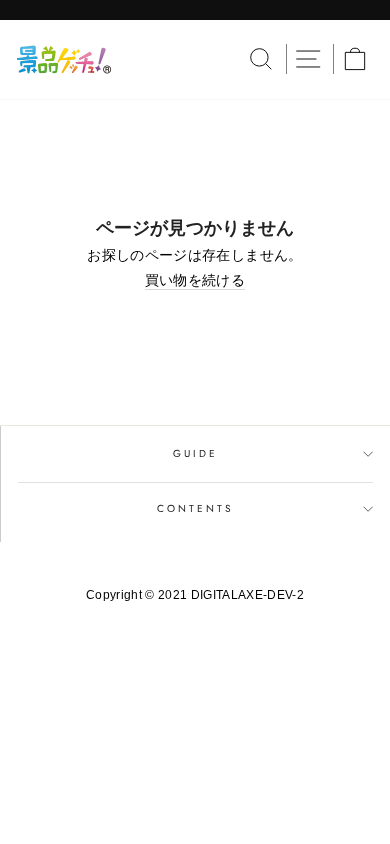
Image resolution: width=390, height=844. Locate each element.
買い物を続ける (195, 281)
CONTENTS (195, 508)
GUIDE (195, 453)
